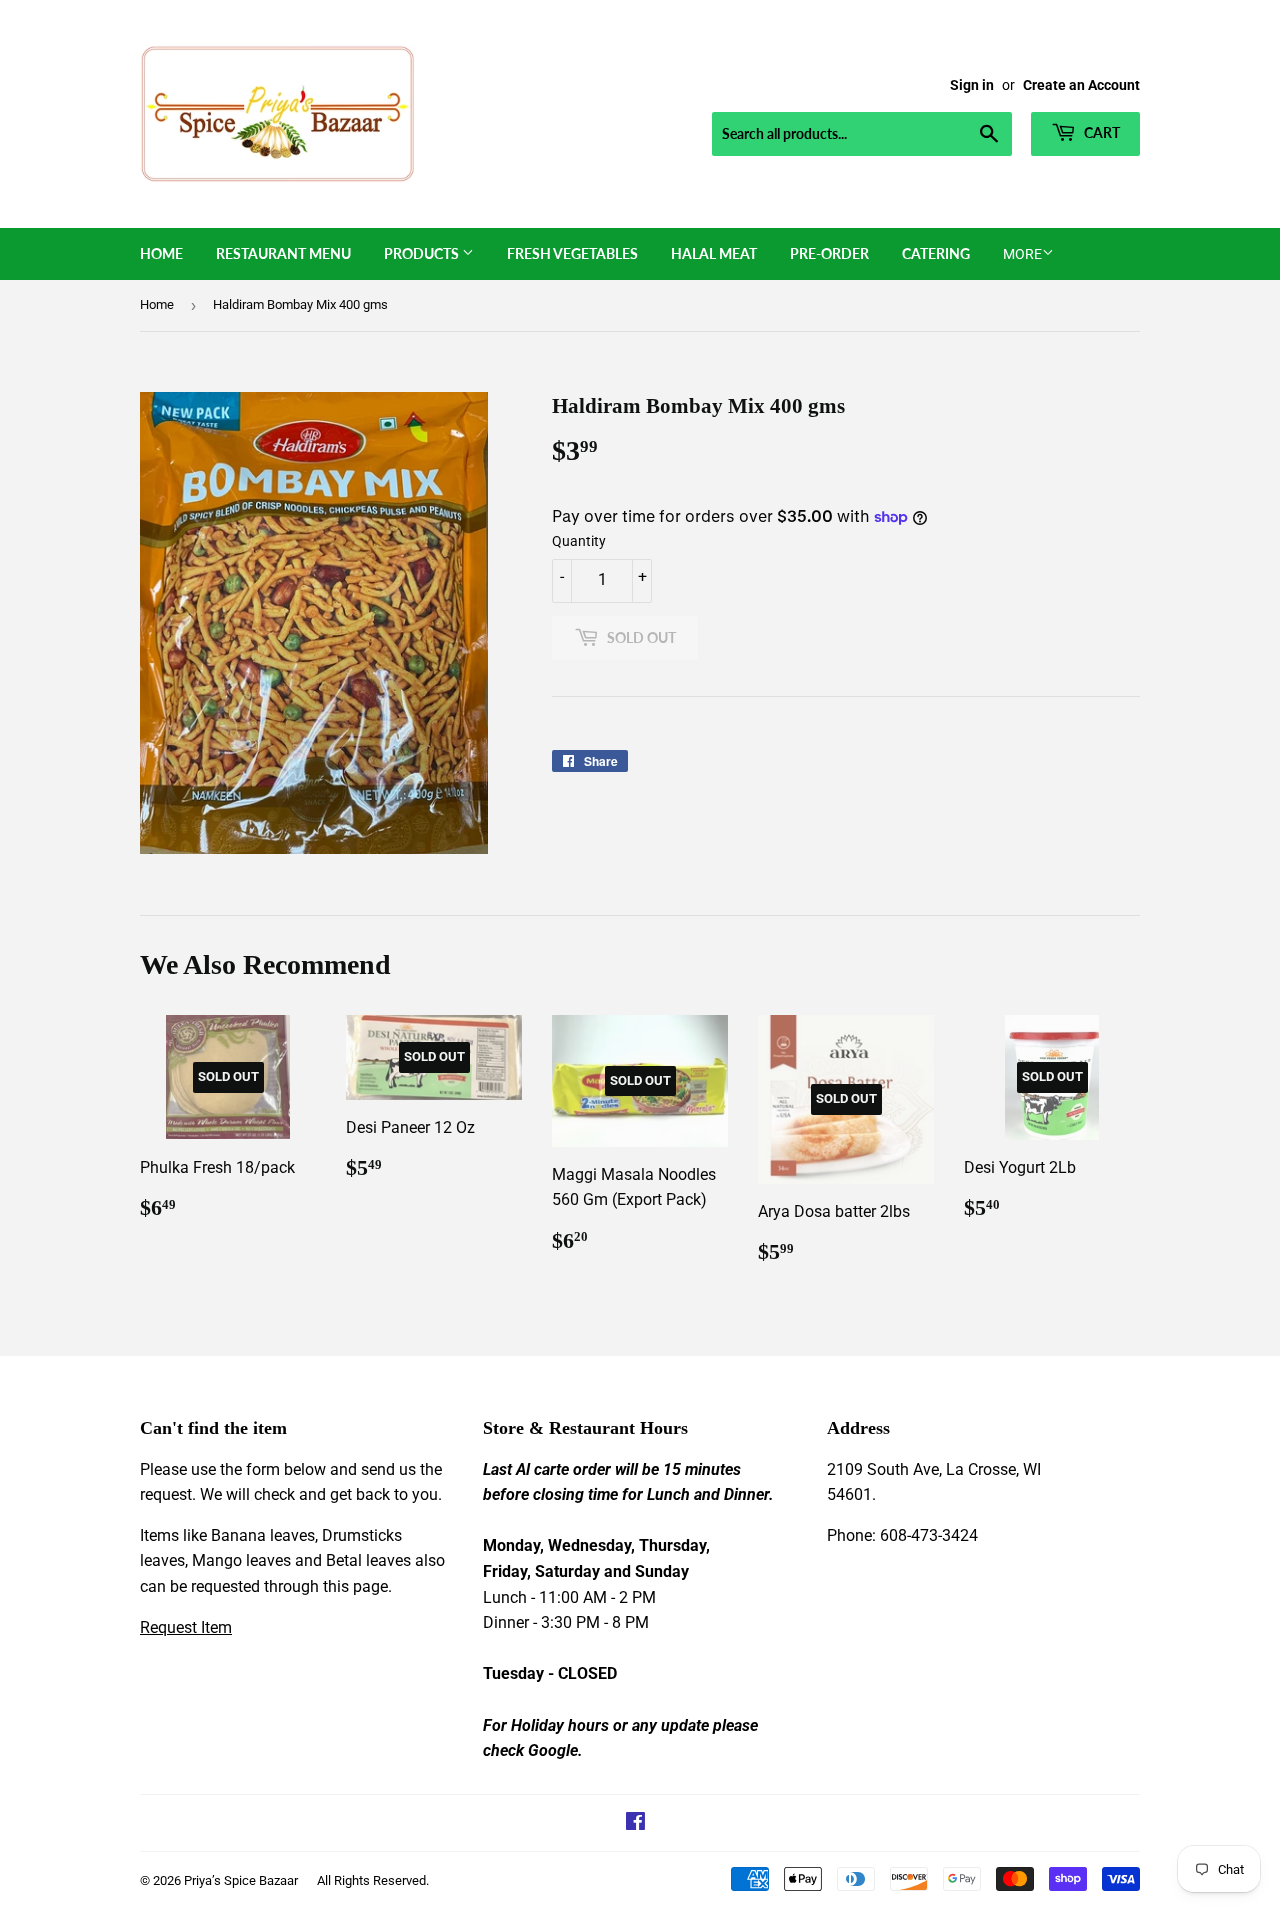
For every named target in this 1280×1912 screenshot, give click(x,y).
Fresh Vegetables (572, 253)
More (1022, 254)
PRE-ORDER (829, 253)
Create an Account (1081, 85)
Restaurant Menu (283, 253)
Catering (936, 253)
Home (161, 253)
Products (423, 253)
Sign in (972, 85)
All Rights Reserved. (373, 1880)
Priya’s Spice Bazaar (241, 1880)
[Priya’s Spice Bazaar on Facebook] (635, 1823)
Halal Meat (714, 253)
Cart (1100, 132)
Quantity (579, 541)
